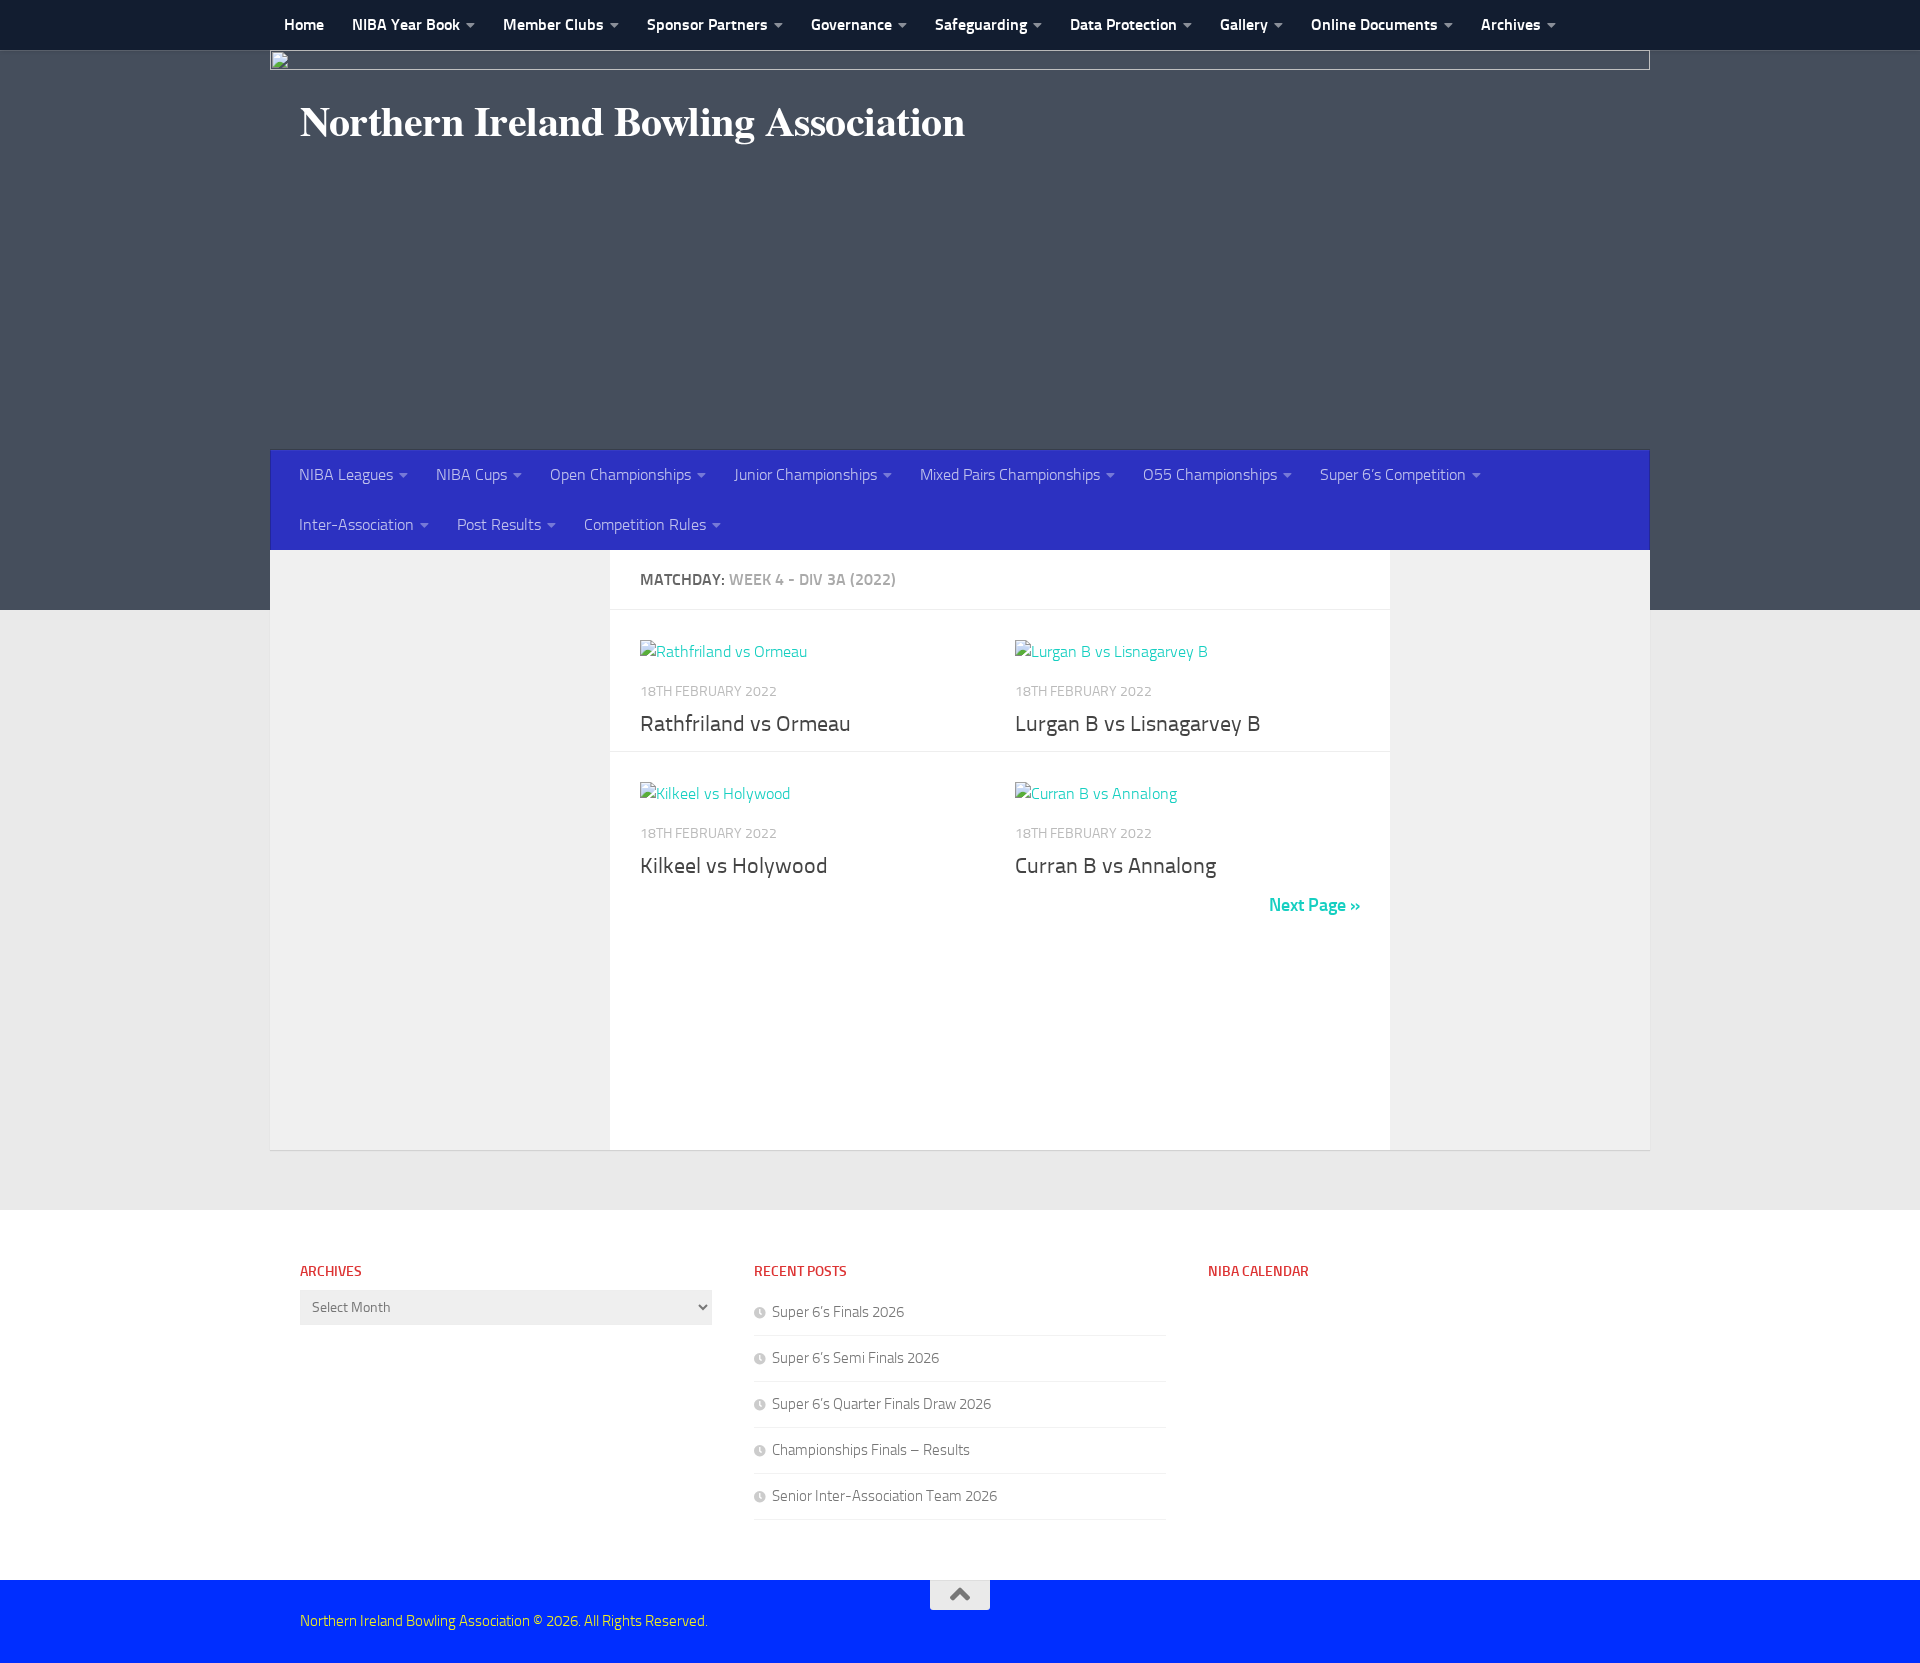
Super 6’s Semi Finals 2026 (855, 1358)
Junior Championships (805, 474)
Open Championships (620, 474)
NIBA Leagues (346, 474)
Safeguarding (981, 24)
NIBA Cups (471, 474)
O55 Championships (1210, 474)
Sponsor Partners (707, 24)
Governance (851, 24)
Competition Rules (645, 524)
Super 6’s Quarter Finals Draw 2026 (881, 1404)
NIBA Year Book (406, 24)
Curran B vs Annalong (1115, 866)
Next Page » (1314, 905)
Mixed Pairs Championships (1010, 474)
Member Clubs (553, 24)
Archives (1511, 24)
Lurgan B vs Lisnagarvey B (1138, 724)
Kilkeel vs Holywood (734, 866)
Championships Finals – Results (871, 1450)
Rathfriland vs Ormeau (745, 724)
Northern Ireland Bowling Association (632, 120)
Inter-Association (356, 524)
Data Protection (1123, 24)
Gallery (1244, 24)
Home (304, 24)
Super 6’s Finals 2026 (838, 1312)
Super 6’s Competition (1393, 474)
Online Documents (1374, 24)
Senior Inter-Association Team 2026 (884, 1496)
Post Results (499, 524)
